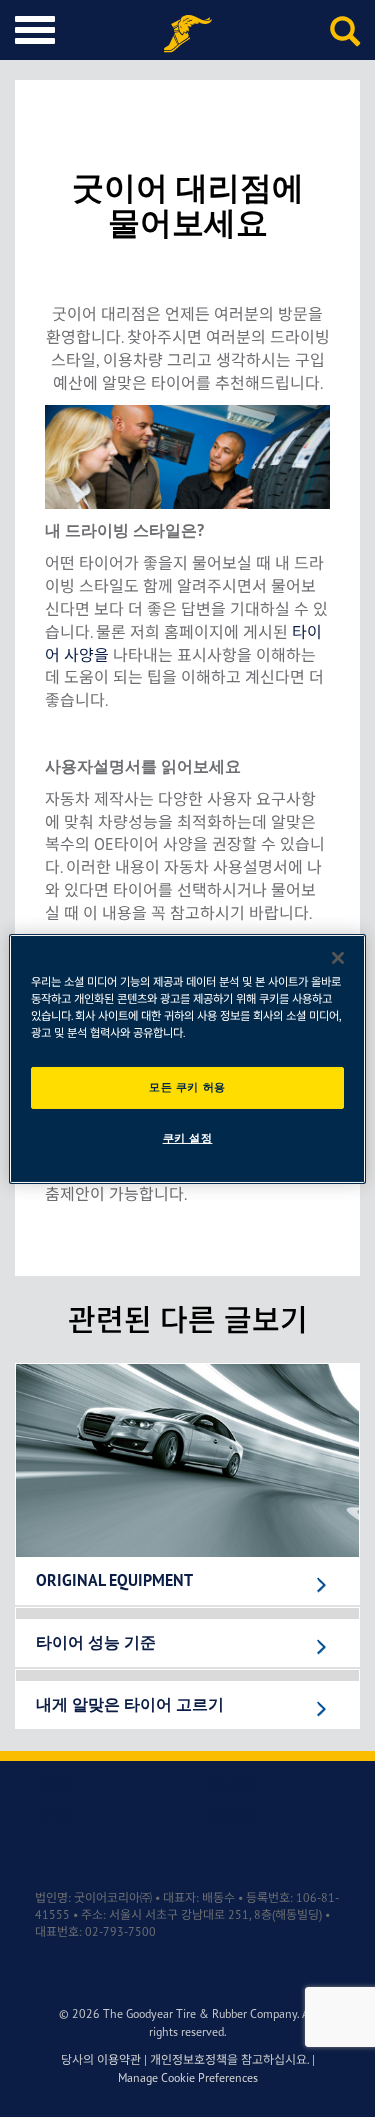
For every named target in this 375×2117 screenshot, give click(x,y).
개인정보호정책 (188, 2059)
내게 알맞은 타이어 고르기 (130, 1705)
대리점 (54, 1815)
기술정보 (229, 1785)
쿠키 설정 (188, 1138)
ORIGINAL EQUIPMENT (114, 1581)
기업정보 (229, 1815)
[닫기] (338, 957)
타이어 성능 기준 (96, 1643)
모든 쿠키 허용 (187, 1087)
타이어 (54, 1785)
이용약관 (119, 2059)
